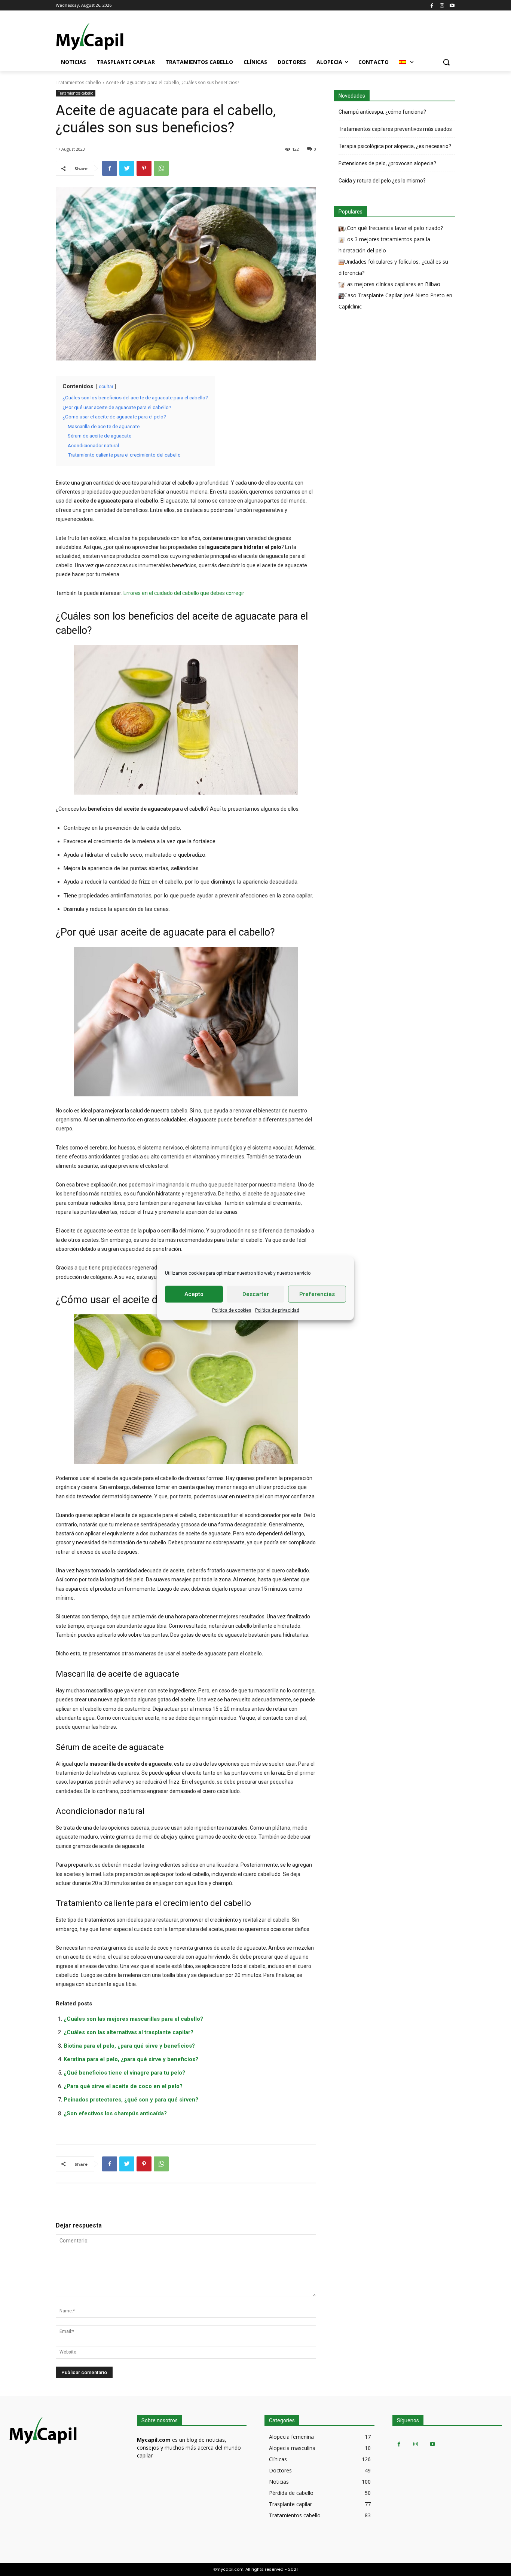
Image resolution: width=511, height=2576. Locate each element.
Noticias (279, 2482)
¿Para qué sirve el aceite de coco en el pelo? (123, 2086)
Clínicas (278, 2459)
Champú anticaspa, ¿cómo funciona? (382, 112)
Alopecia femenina (291, 2437)
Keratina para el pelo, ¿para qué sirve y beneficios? (131, 2059)
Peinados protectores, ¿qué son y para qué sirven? (131, 2100)
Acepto (194, 1294)
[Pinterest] (144, 168)
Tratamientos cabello (78, 82)
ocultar (106, 387)
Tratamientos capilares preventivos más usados (395, 129)
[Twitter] (127, 168)
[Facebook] (432, 5)
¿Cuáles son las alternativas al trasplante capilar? (128, 2032)
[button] (446, 62)
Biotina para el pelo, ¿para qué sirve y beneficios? (129, 2046)
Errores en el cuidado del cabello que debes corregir (184, 593)
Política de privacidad (277, 1310)
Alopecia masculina (292, 2448)
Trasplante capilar (290, 2504)
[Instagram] (442, 5)
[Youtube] (452, 5)
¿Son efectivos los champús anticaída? (115, 2113)
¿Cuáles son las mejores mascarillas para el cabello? (133, 2019)
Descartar (256, 1294)
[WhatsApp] (161, 168)
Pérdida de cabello (291, 2493)
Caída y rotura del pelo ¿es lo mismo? (382, 181)
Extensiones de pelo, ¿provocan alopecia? (387, 163)
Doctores (280, 2470)
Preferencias (317, 1294)
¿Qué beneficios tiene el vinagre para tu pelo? (124, 2073)
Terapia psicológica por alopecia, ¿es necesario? (395, 146)
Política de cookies (232, 1310)
